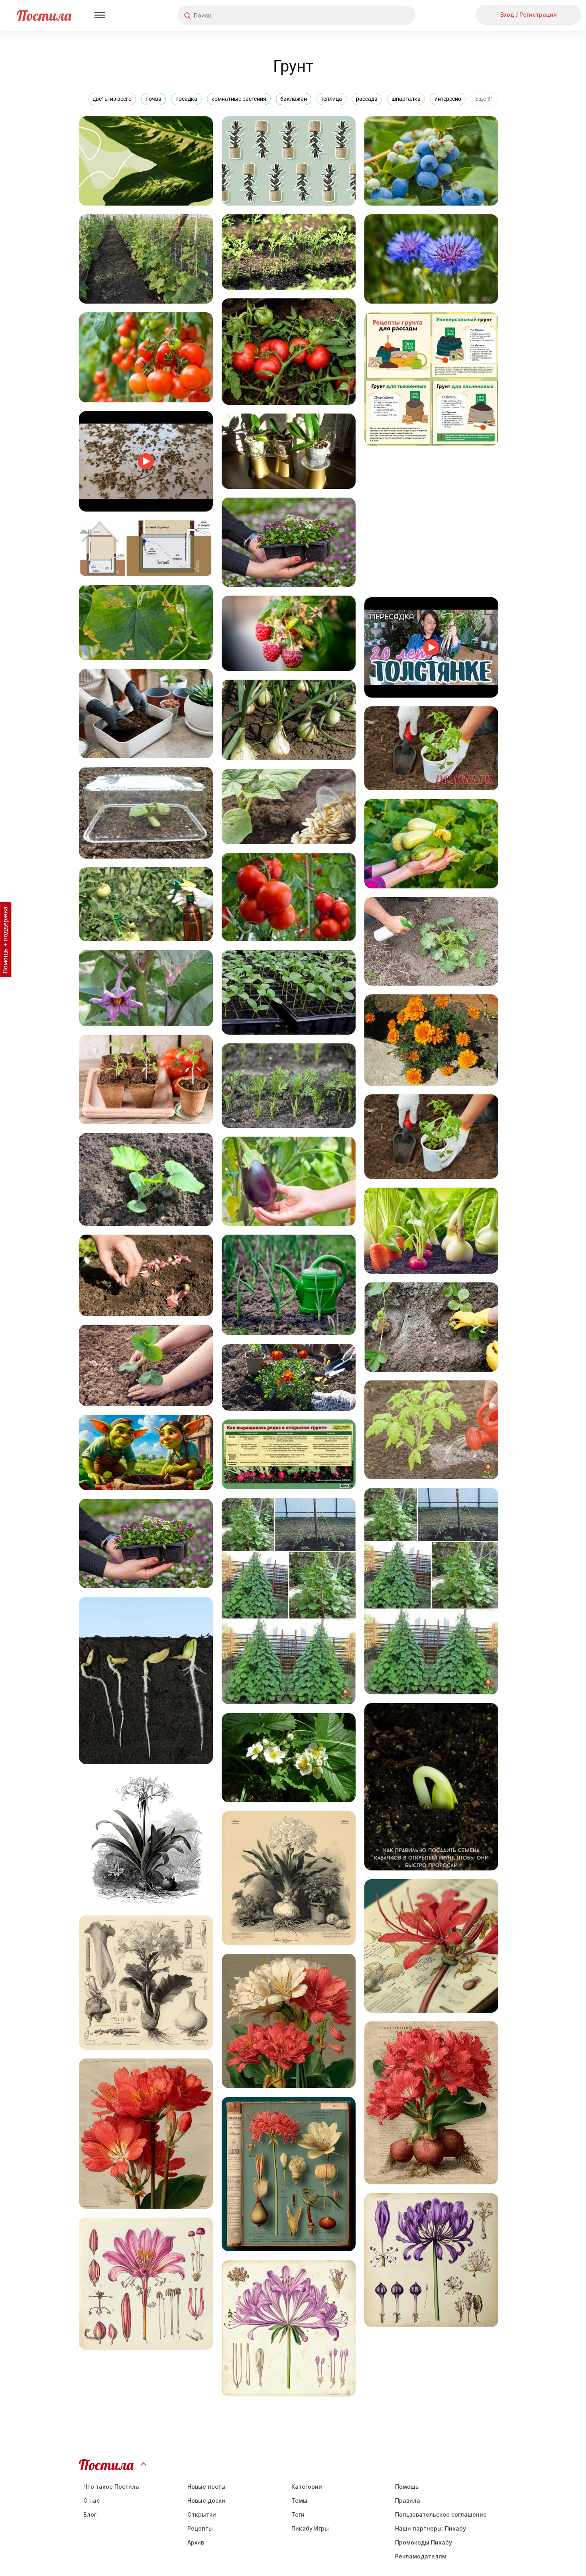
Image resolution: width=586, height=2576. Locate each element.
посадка (186, 99)
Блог (90, 2514)
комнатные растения (239, 99)
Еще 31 (484, 99)
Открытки (202, 2514)
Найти (379, 15)
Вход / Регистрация (529, 15)
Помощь (407, 2487)
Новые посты (206, 2487)
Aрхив (196, 2542)
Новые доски (206, 2501)
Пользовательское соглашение (441, 2514)
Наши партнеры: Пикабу (431, 2528)
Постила (44, 15)
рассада (367, 99)
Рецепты (200, 2528)
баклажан (294, 99)
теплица (331, 99)
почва (153, 99)
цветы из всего (112, 99)
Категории (307, 2487)
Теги (298, 2514)
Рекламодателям (421, 2556)
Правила (408, 2501)
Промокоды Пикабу (424, 2542)
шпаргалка (406, 99)
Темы (299, 2501)
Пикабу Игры (310, 2528)
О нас (91, 2501)
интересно (448, 99)
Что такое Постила (111, 2487)
